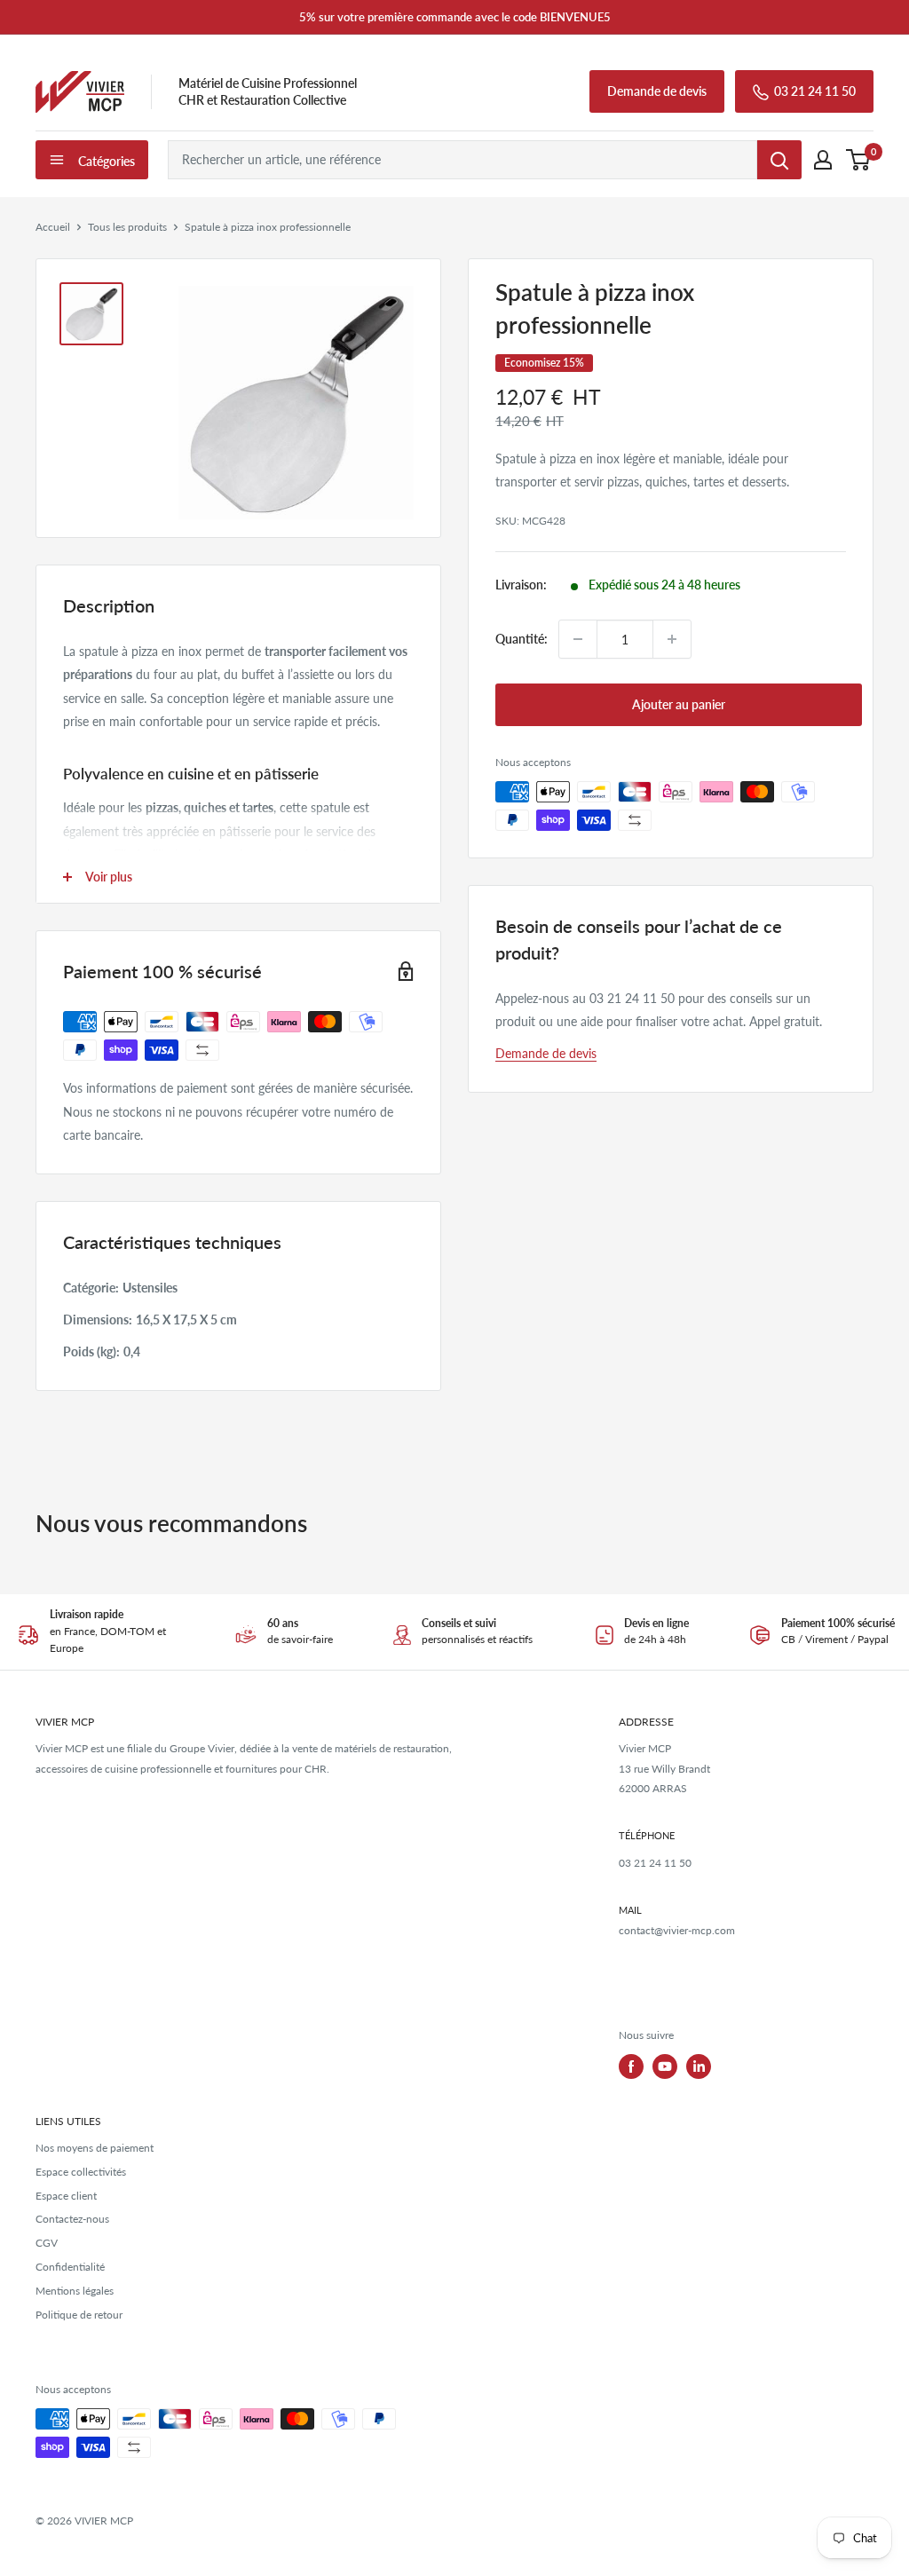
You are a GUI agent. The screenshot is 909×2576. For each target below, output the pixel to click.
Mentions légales (75, 2291)
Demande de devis (657, 91)
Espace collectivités (81, 2172)
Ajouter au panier (679, 704)
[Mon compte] (823, 160)
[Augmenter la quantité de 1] (672, 639)
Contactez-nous (72, 2219)
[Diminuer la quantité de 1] (578, 639)
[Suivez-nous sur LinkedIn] (699, 2066)
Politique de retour (79, 2315)
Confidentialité (70, 2267)
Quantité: (522, 639)
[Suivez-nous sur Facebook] (631, 2066)
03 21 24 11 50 (815, 91)
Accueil (53, 227)
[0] (859, 160)
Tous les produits (127, 227)
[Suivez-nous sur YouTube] (665, 2066)
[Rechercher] (779, 160)
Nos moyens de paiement (95, 2148)
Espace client (66, 2196)
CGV (47, 2243)
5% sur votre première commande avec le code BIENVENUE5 (455, 17)
